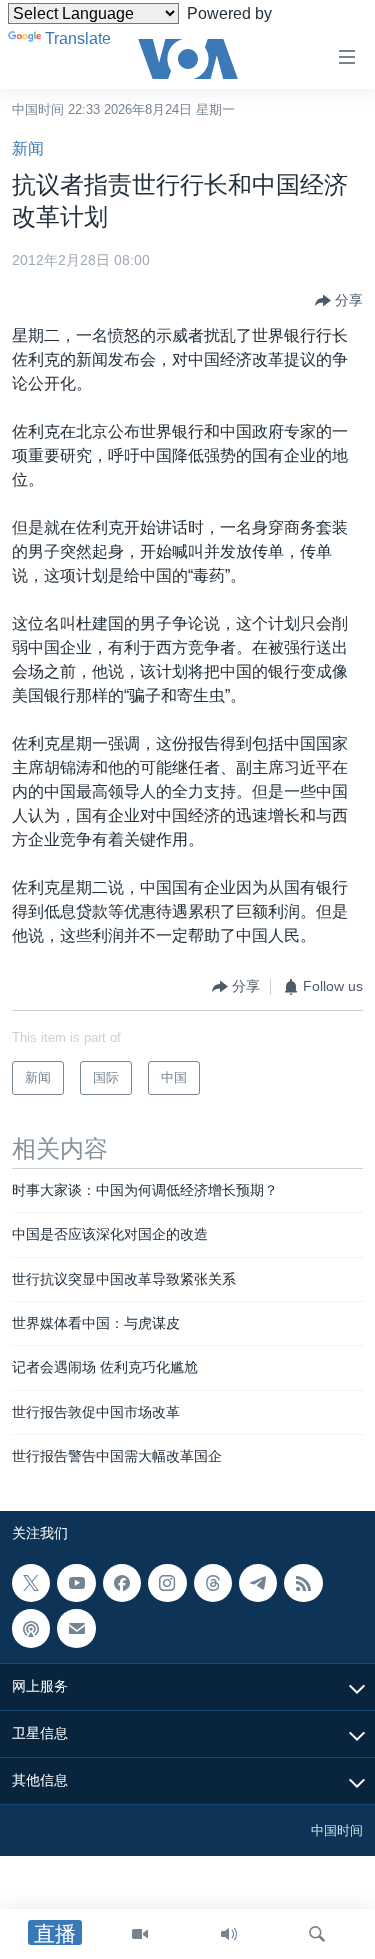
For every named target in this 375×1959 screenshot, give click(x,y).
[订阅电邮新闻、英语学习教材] (76, 1628)
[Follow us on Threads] (213, 1583)
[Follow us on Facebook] (122, 1583)
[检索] (317, 1934)
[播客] (31, 1628)
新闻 (28, 148)
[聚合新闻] (303, 1583)
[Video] (140, 1934)
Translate (78, 38)
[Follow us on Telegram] (258, 1583)
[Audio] (229, 1934)
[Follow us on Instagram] (167, 1583)
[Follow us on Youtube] (76, 1583)
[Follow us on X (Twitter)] (31, 1583)
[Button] (339, 301)
